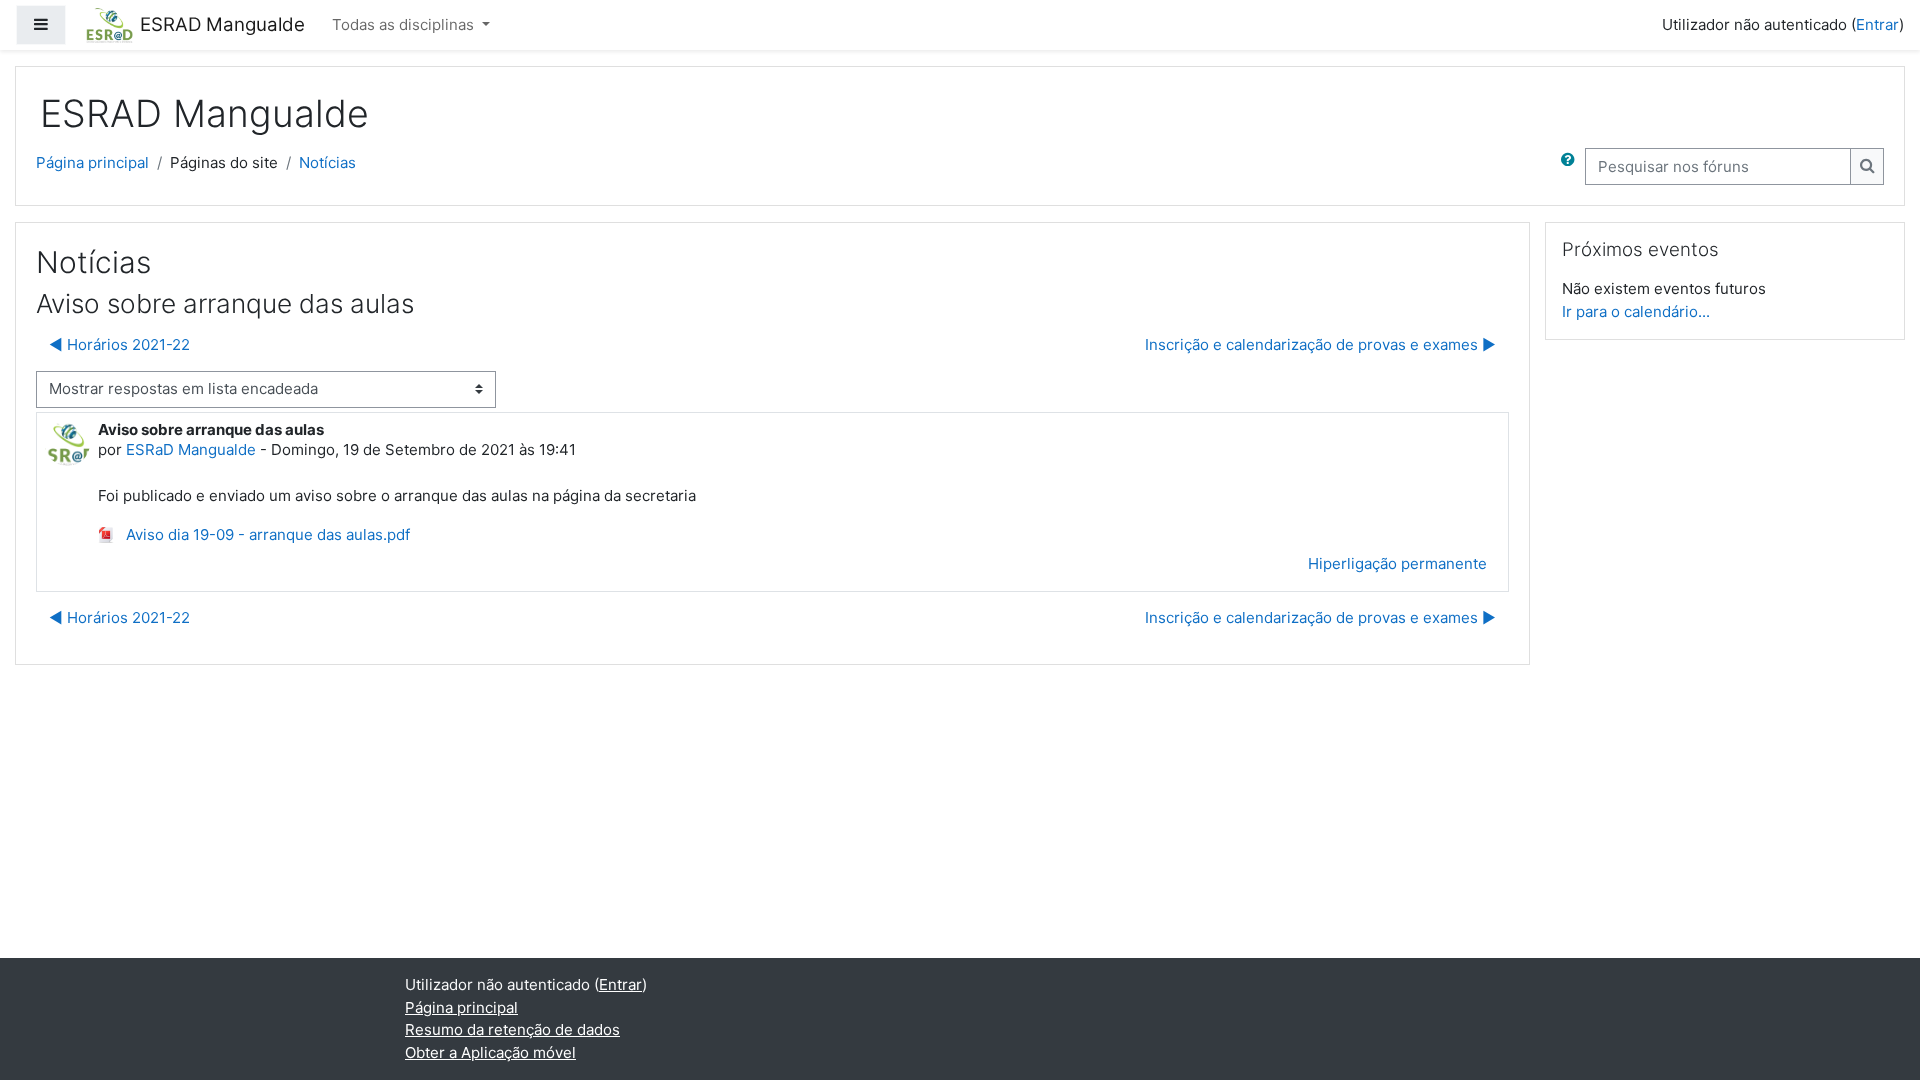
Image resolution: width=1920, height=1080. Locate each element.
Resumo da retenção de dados (512, 1029)
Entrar (1877, 24)
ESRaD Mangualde (191, 449)
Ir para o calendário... (1636, 311)
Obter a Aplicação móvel (490, 1052)
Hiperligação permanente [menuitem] (1397, 563)
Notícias (327, 162)
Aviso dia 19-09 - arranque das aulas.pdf (266, 534)
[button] (1572, 166)
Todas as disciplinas (405, 24)
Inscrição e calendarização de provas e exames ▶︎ (1320, 344)
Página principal (92, 162)
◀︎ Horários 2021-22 (119, 344)
